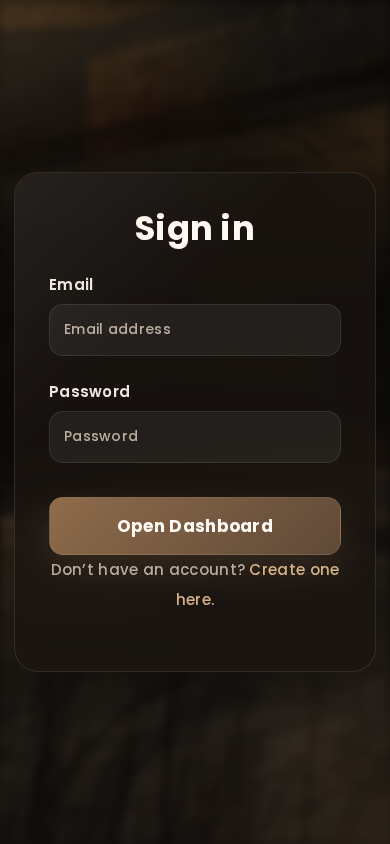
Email (71, 284)
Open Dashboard (195, 526)
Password (89, 391)
